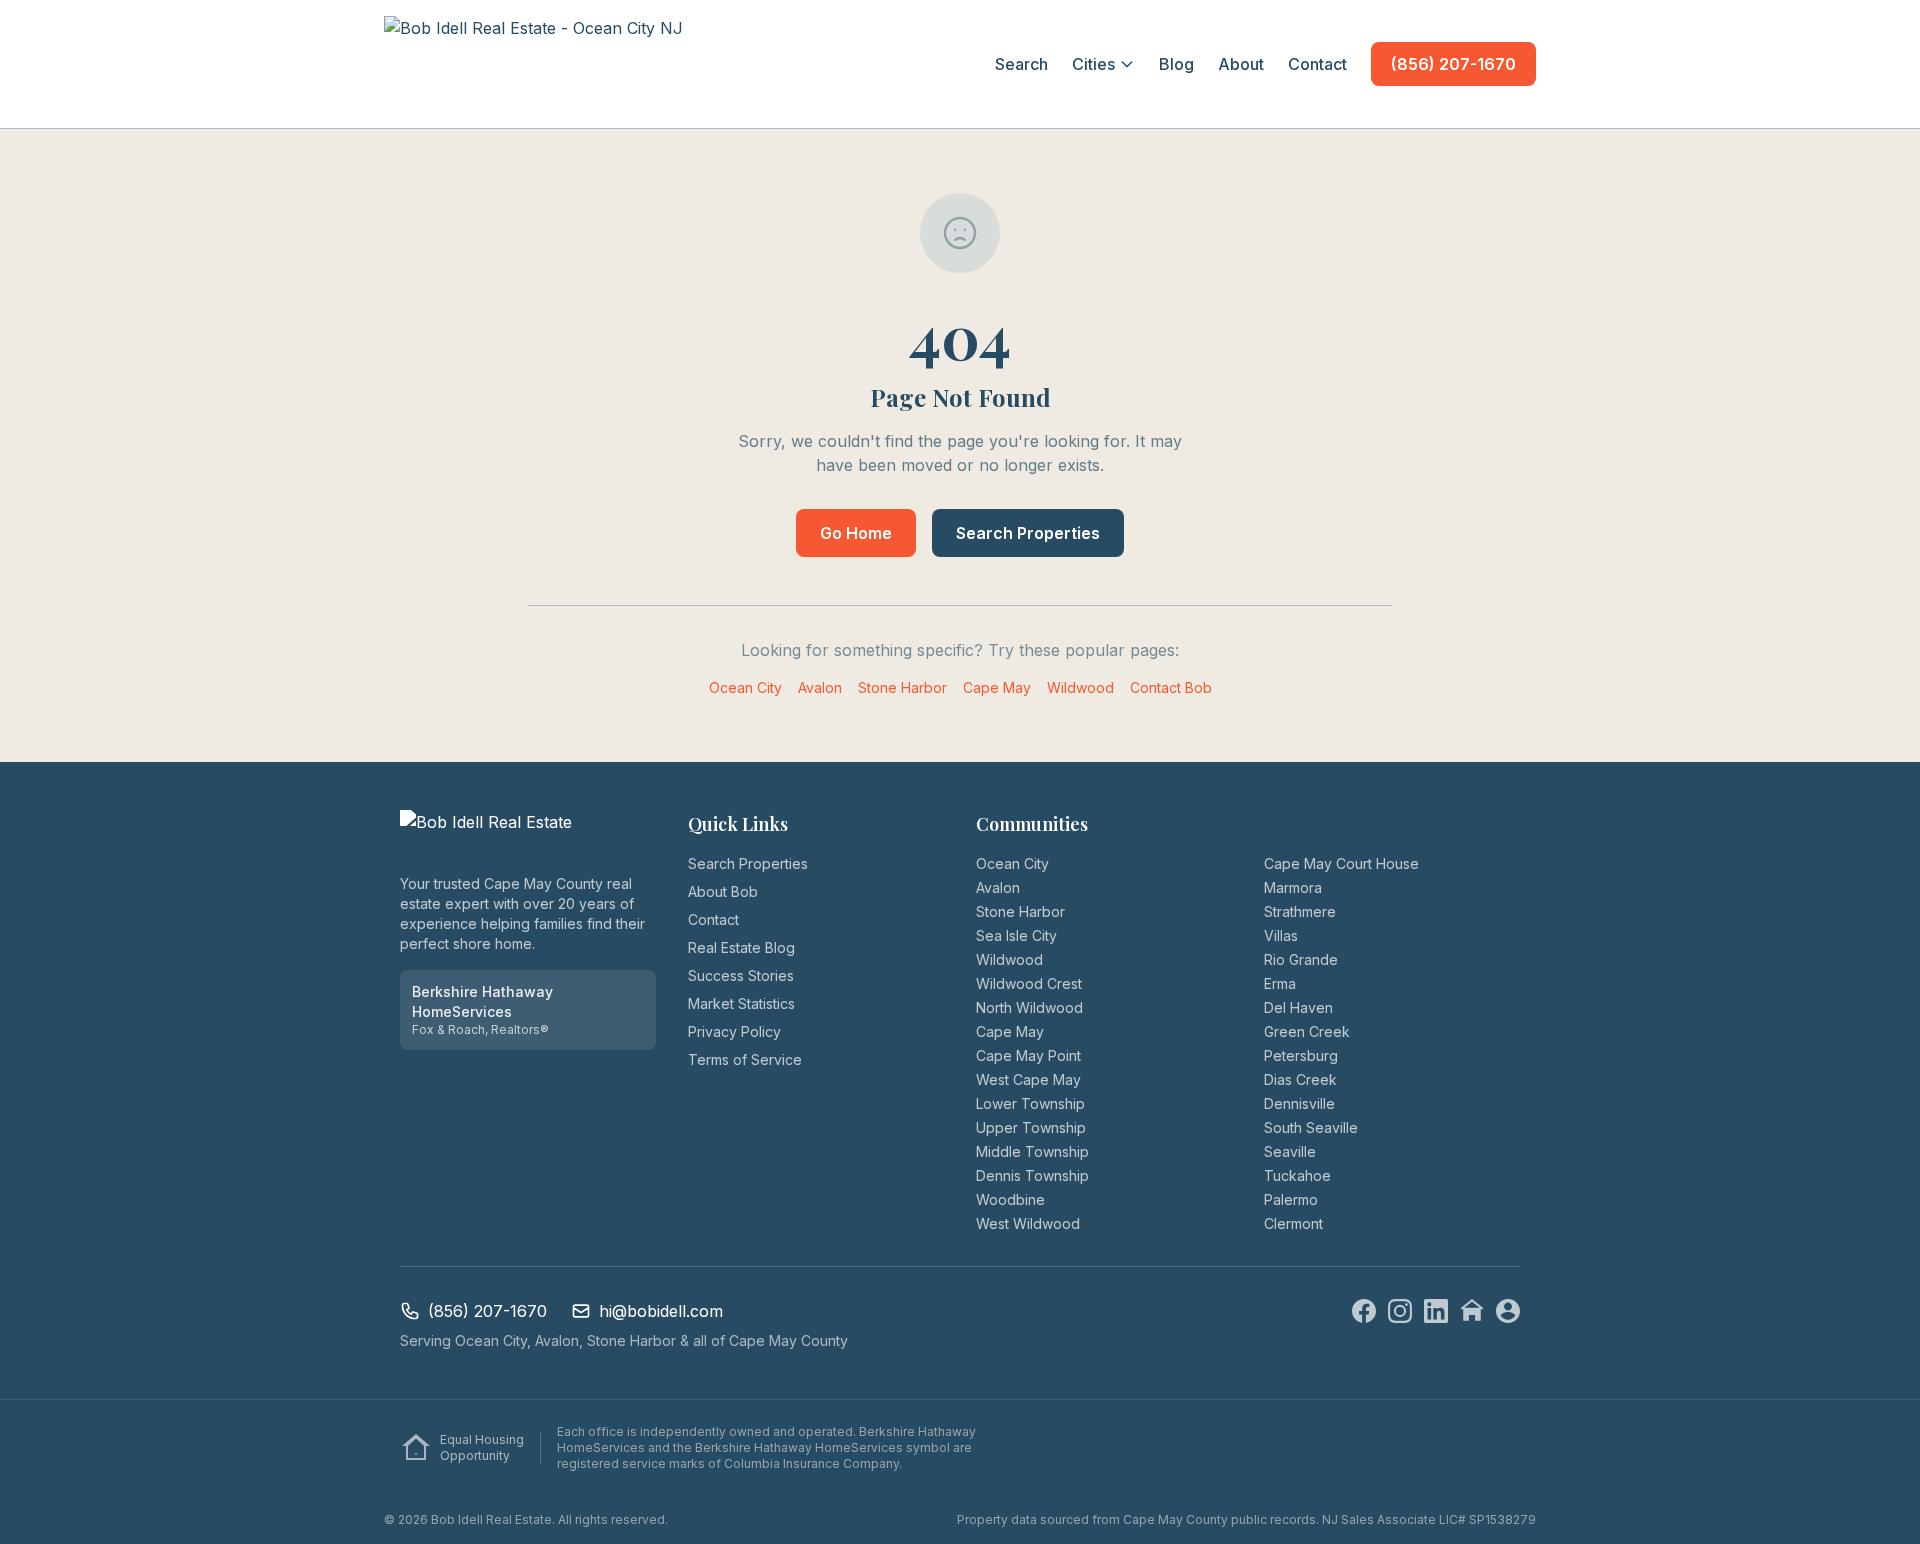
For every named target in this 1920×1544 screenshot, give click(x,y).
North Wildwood (1029, 1007)
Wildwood (1080, 687)
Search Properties (1028, 533)
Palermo (1291, 1199)
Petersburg (1301, 1055)
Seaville (1290, 1151)
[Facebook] (1364, 1311)
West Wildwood (1028, 1223)
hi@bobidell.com (661, 1311)
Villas (1281, 935)
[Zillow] (1472, 1311)
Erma (1280, 983)
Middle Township (1032, 1151)
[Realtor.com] (1508, 1311)
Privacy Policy (734, 1031)
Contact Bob (1171, 687)
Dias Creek (1300, 1079)
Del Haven (1298, 1007)
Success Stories (741, 975)
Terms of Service (745, 1059)
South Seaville (1311, 1127)
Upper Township (1031, 1127)
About (1241, 64)
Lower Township (1030, 1103)
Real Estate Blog (741, 947)
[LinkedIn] (1436, 1311)
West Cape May (1028, 1079)
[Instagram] (1400, 1311)
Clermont (1293, 1223)
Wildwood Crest (1029, 983)
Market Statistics (741, 1003)
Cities (1093, 64)
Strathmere (1300, 911)
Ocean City (745, 687)
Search (1021, 64)
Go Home (856, 533)
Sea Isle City (1016, 935)
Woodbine (1010, 1199)
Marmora (1293, 887)
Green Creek (1307, 1031)
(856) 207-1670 (1453, 64)
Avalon (820, 687)
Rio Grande (1301, 959)
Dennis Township (1032, 1175)
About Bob (723, 891)
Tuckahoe (1297, 1175)
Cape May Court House (1341, 863)
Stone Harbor (902, 687)
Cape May (997, 687)
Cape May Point (1028, 1055)
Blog (1176, 64)
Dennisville (1299, 1103)
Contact (1317, 64)
